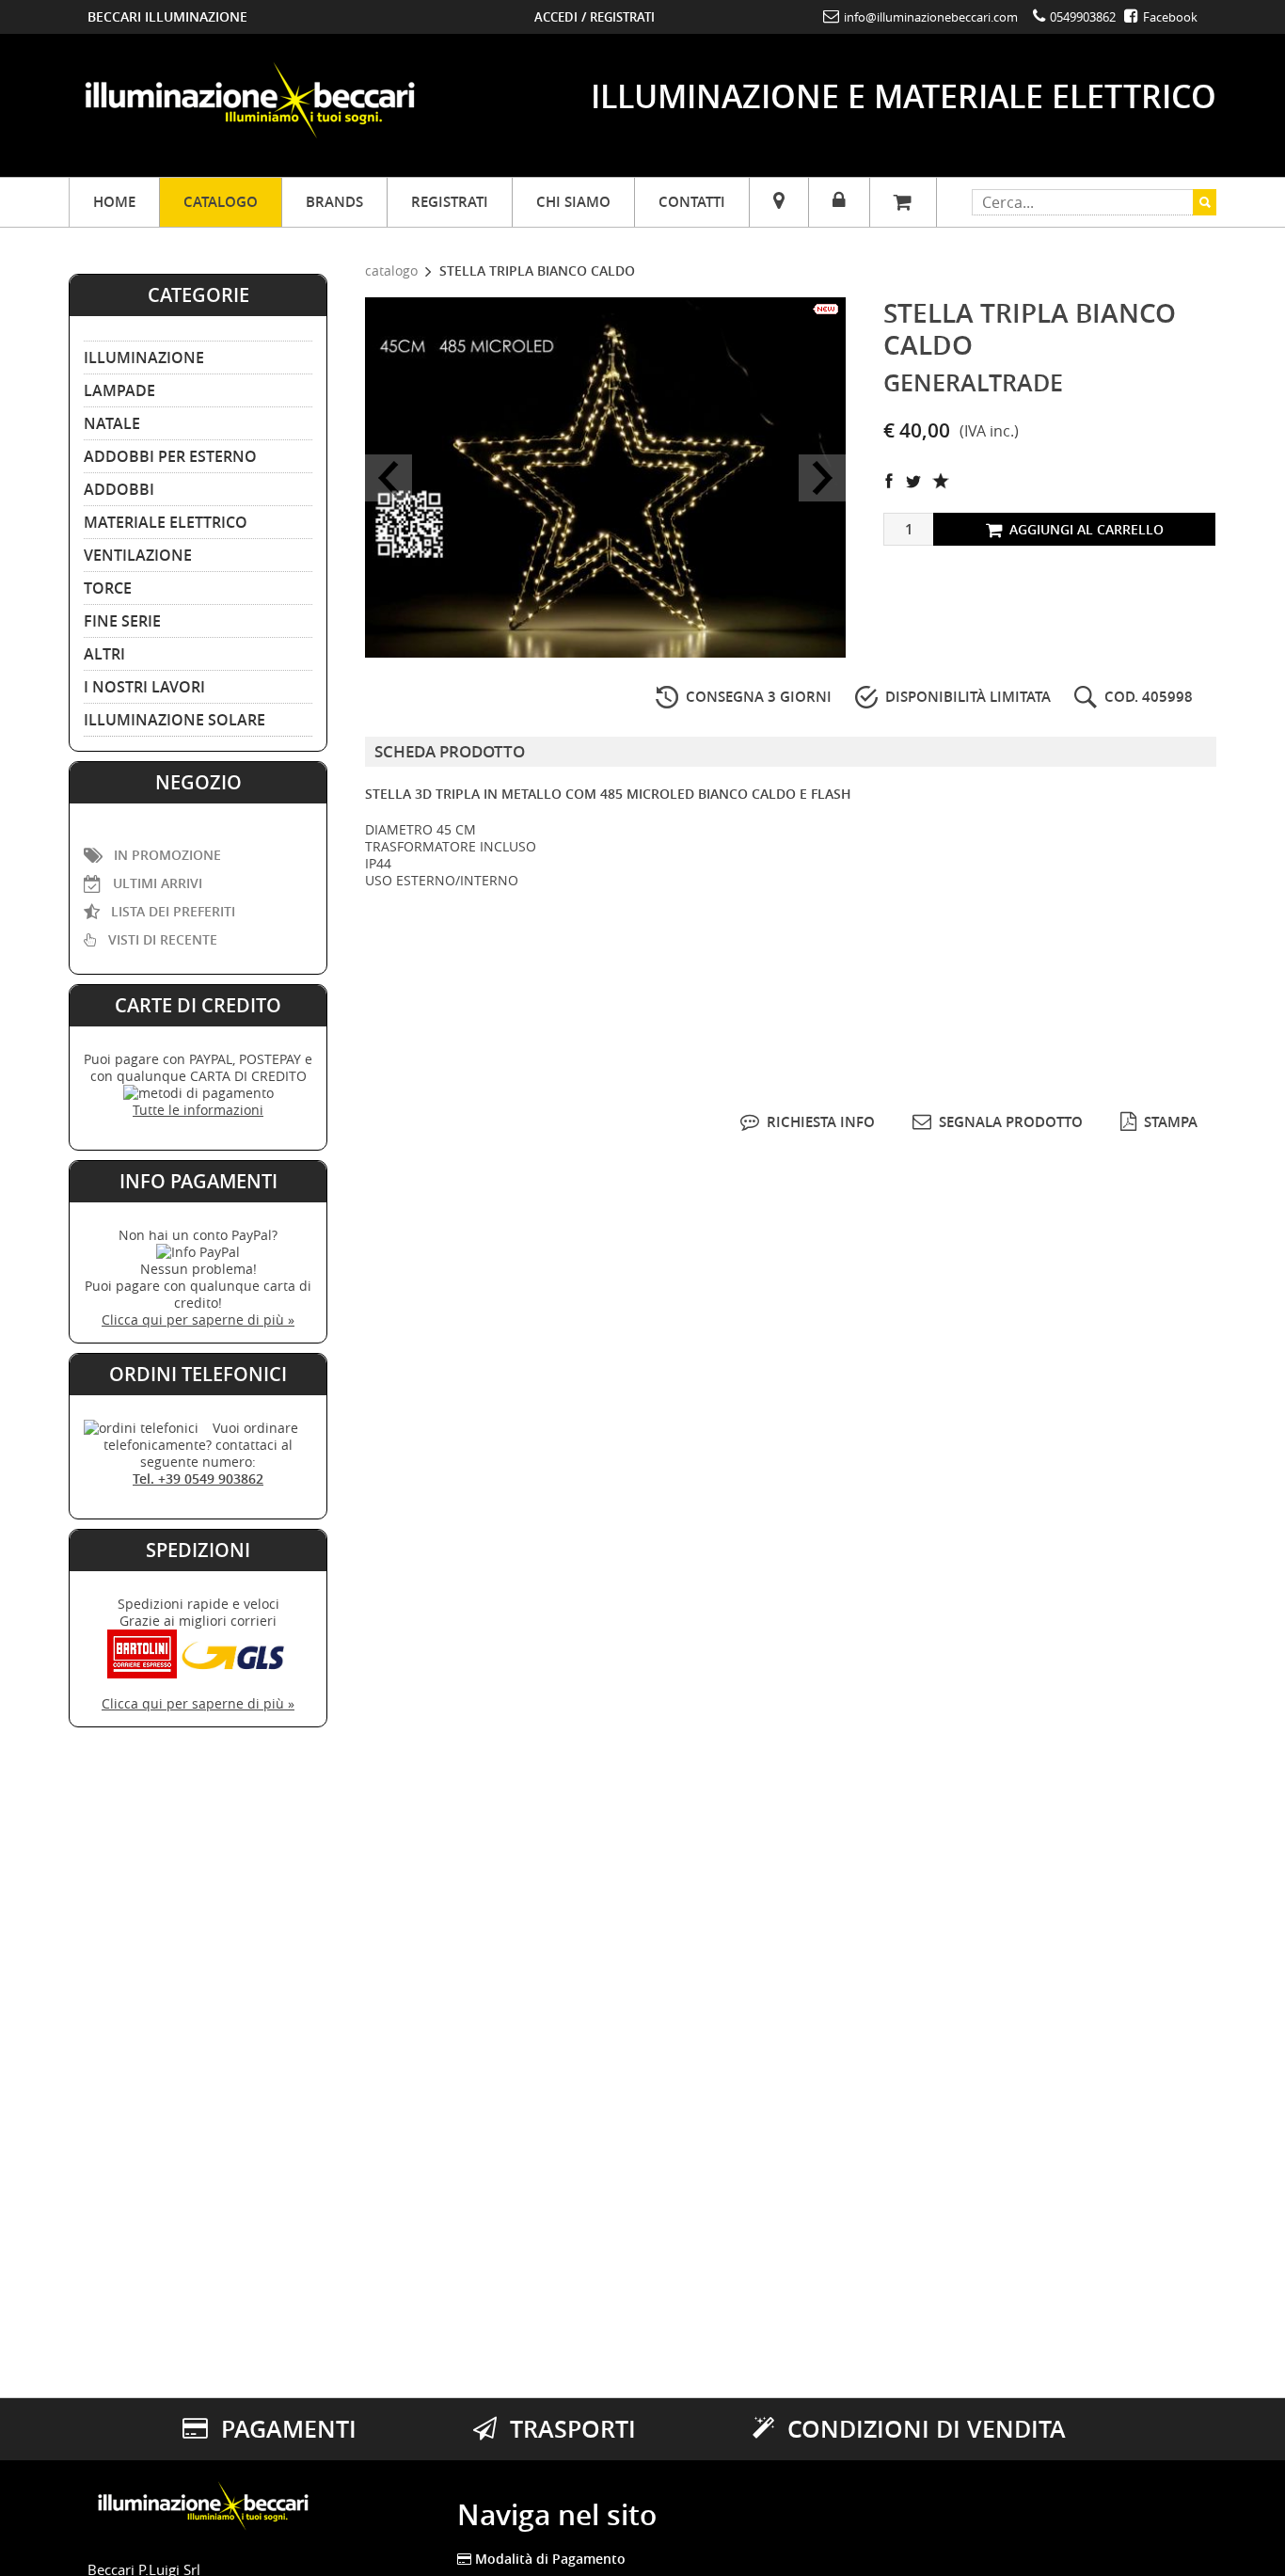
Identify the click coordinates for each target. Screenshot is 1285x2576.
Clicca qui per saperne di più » (198, 1320)
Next (822, 478)
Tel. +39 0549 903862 (198, 1479)
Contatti (692, 202)
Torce (108, 588)
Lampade (119, 390)
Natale (112, 423)
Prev (389, 478)
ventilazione (138, 555)
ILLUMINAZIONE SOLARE (175, 720)
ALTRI (104, 654)
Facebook (1169, 17)
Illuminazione (144, 358)
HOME (114, 202)
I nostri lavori (144, 687)
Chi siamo (573, 202)
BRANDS (334, 202)
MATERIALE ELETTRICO (166, 522)
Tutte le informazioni (198, 1110)
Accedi (556, 17)
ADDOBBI (119, 489)
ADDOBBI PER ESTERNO (170, 456)
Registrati (622, 17)
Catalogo (221, 202)
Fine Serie (122, 621)
